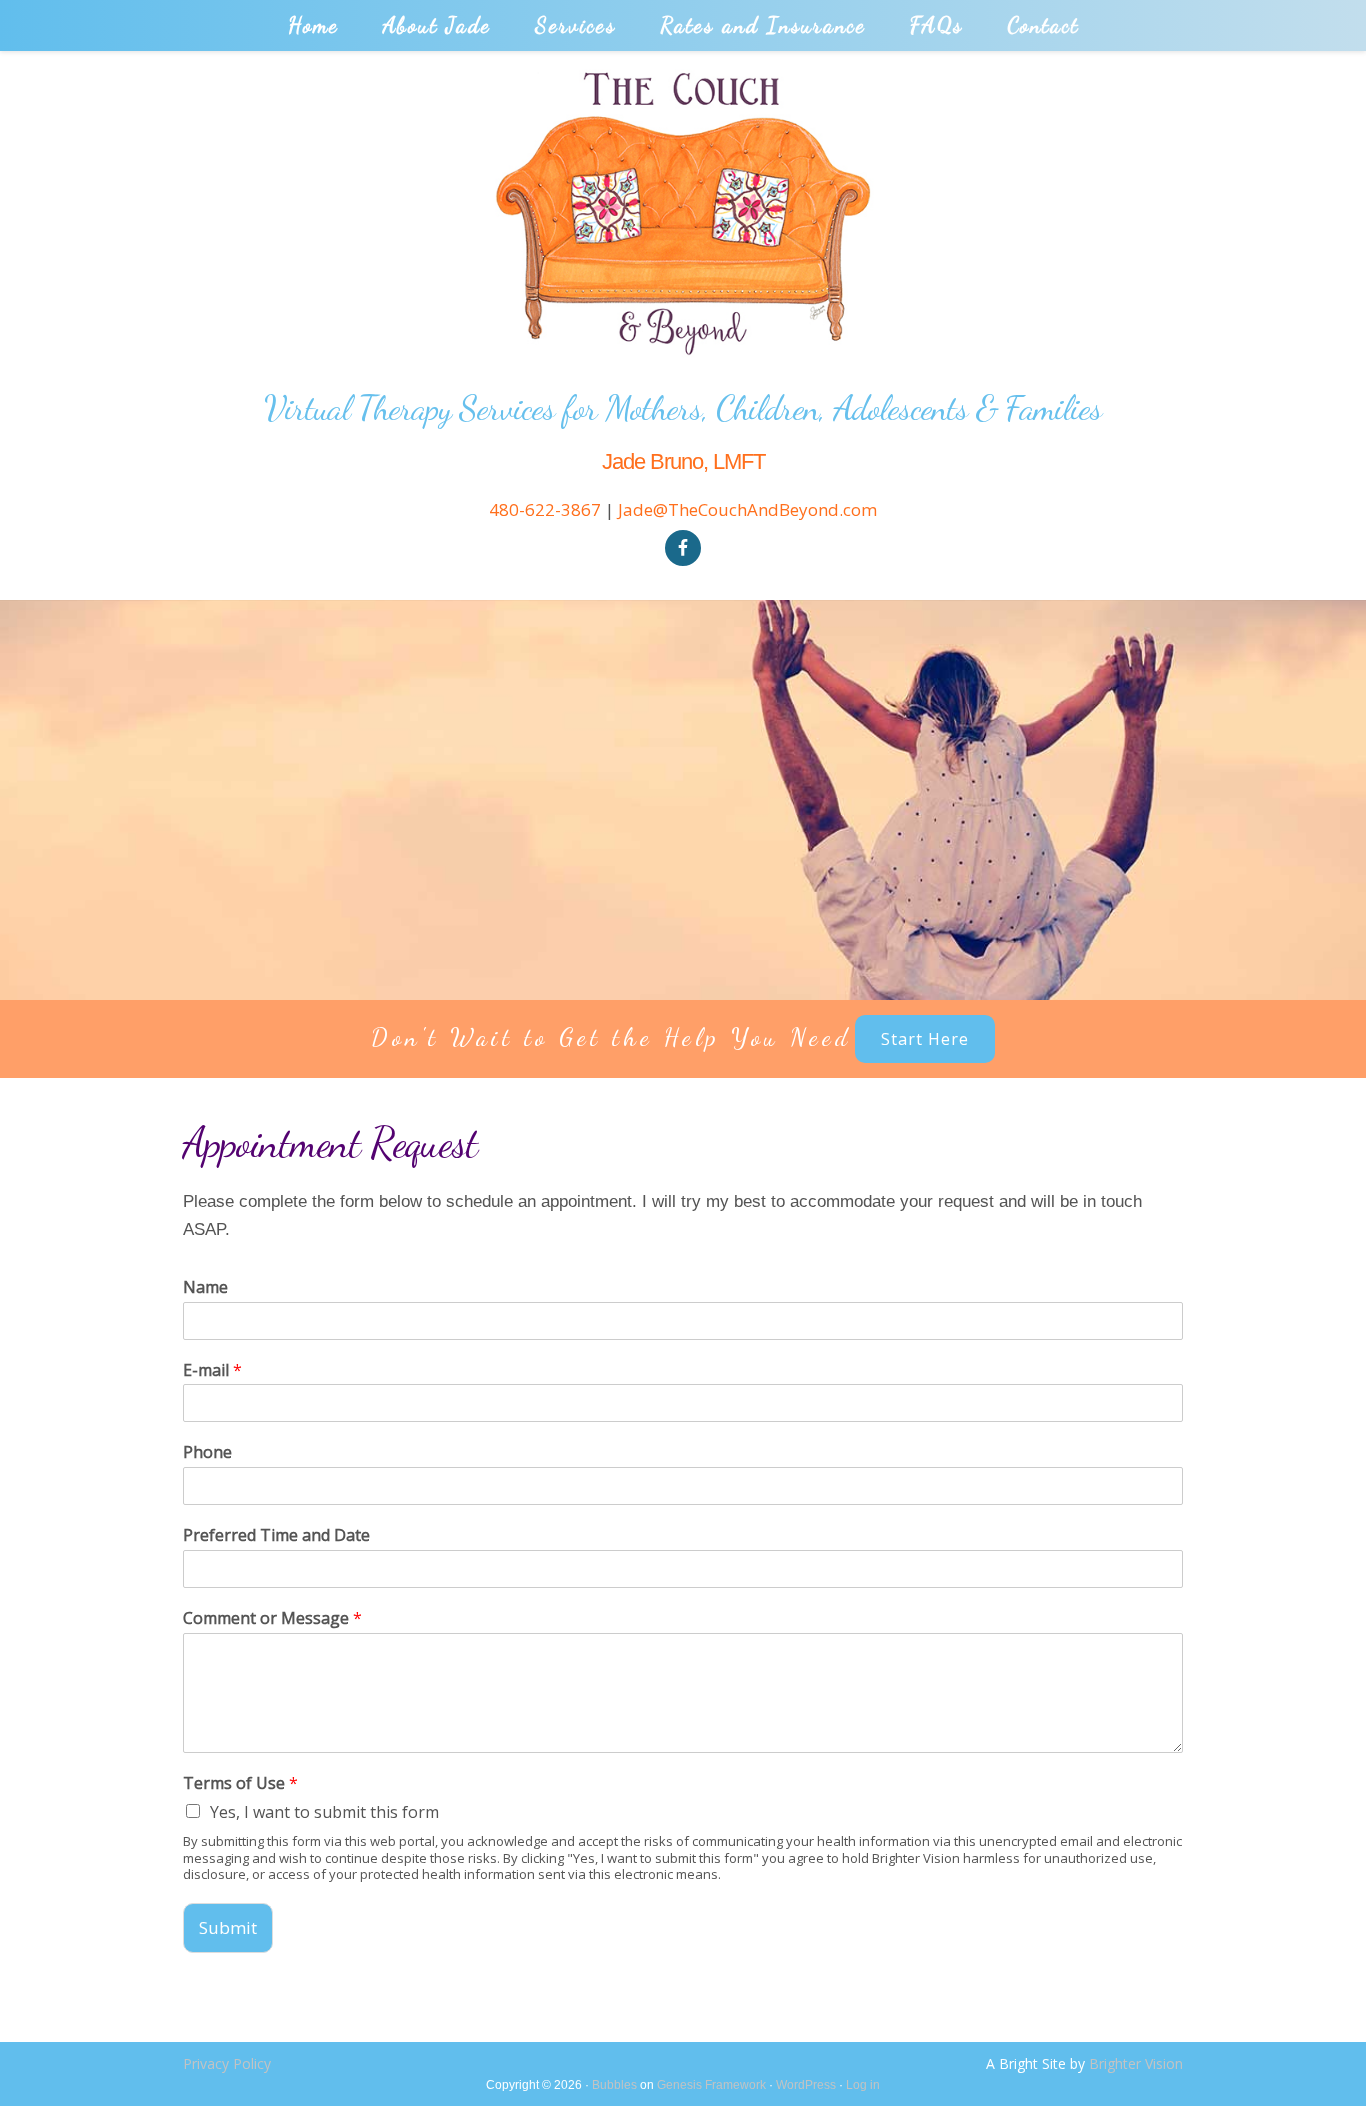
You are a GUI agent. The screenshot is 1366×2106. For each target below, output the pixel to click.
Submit (228, 1927)
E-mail (212, 1370)
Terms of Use (240, 1783)
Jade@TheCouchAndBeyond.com (747, 509)
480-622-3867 (545, 509)
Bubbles (614, 2085)
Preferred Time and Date (276, 1535)
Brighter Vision (1136, 2063)
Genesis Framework (711, 2085)
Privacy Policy (227, 2063)
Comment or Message (272, 1618)
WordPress (806, 2085)
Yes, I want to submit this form (324, 1812)
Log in (863, 2085)
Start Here (925, 1039)
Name (205, 1287)
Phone (207, 1452)
